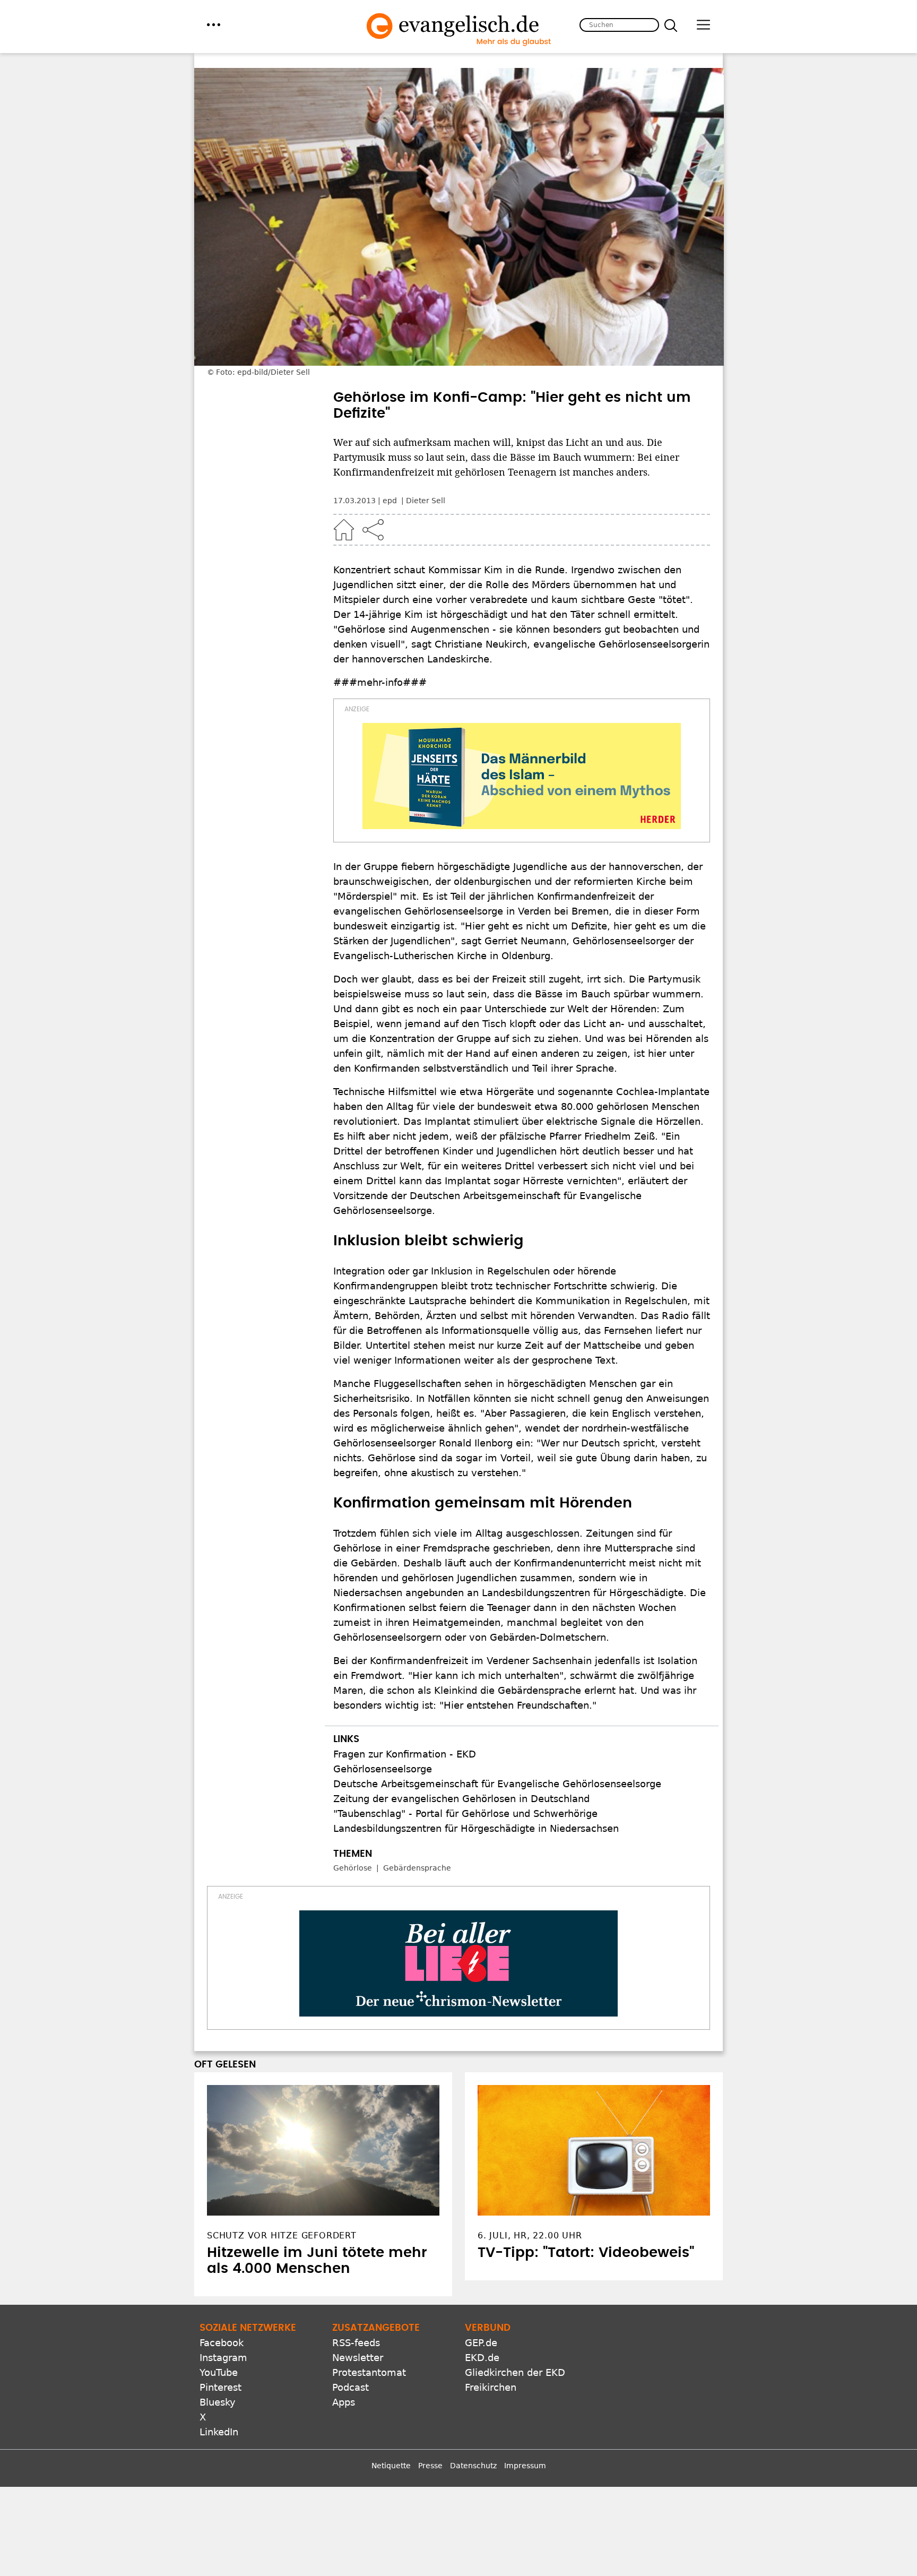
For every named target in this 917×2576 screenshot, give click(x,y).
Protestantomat (369, 2372)
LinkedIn (219, 2432)
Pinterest (220, 2387)
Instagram (223, 2358)
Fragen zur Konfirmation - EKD (405, 1754)
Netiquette (391, 2466)
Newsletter (358, 2358)
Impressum (525, 2466)
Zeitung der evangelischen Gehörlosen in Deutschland (461, 1799)
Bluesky (218, 2402)
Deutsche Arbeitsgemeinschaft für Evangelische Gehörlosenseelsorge (497, 1784)
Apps (344, 2402)
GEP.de (481, 2343)
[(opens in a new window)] (522, 776)
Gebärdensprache (417, 1868)
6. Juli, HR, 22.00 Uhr (530, 2235)
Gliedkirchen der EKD (515, 2372)
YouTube (219, 2372)
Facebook (222, 2343)
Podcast (351, 2387)
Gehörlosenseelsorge (383, 1769)
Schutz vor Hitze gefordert (282, 2235)
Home (344, 530)
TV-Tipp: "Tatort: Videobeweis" (586, 2253)
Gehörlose (353, 1868)
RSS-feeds (356, 2343)
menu (214, 25)
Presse (430, 2466)
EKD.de (482, 2358)
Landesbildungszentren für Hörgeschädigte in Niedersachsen (476, 1828)
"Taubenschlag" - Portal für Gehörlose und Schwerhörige (465, 1813)
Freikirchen (491, 2387)
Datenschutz (473, 2466)
